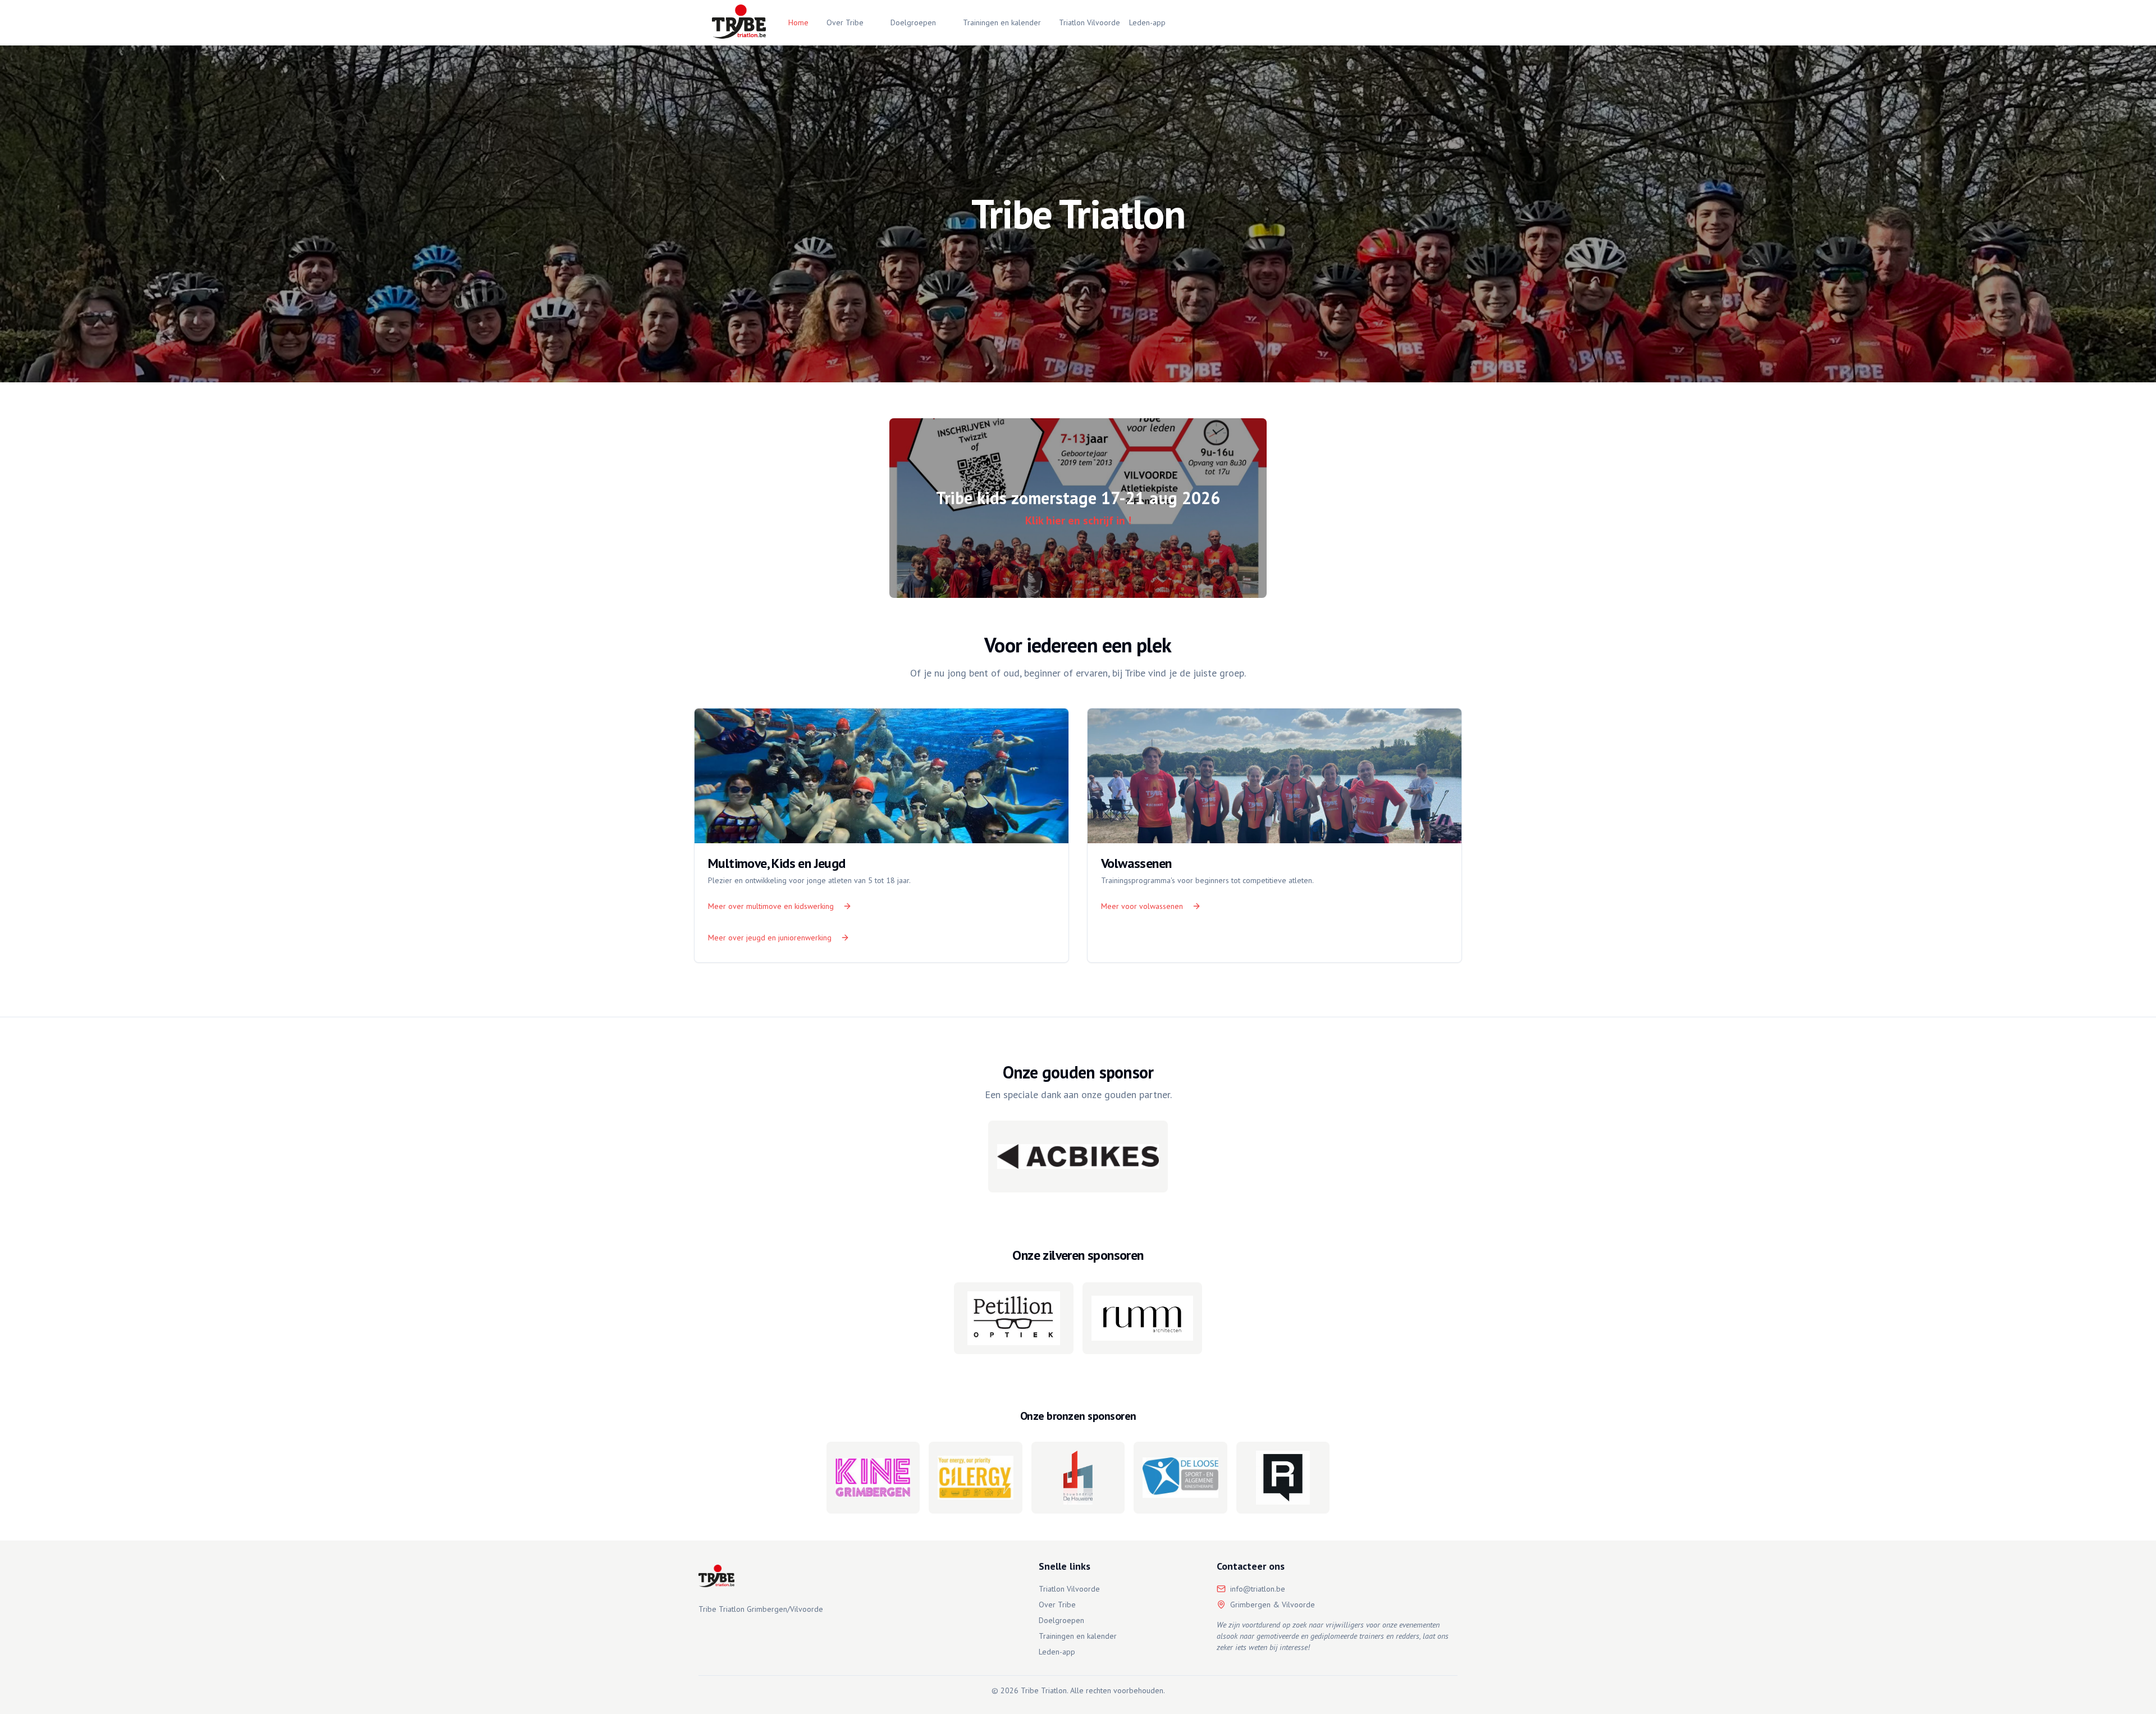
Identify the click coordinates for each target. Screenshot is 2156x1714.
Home (798, 22)
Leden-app (1147, 22)
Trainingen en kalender (1002, 22)
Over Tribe (845, 22)
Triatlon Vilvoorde (1090, 22)
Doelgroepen (913, 22)
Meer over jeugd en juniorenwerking (770, 938)
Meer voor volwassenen (1142, 906)
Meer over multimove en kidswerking (771, 906)
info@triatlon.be (1258, 1589)
